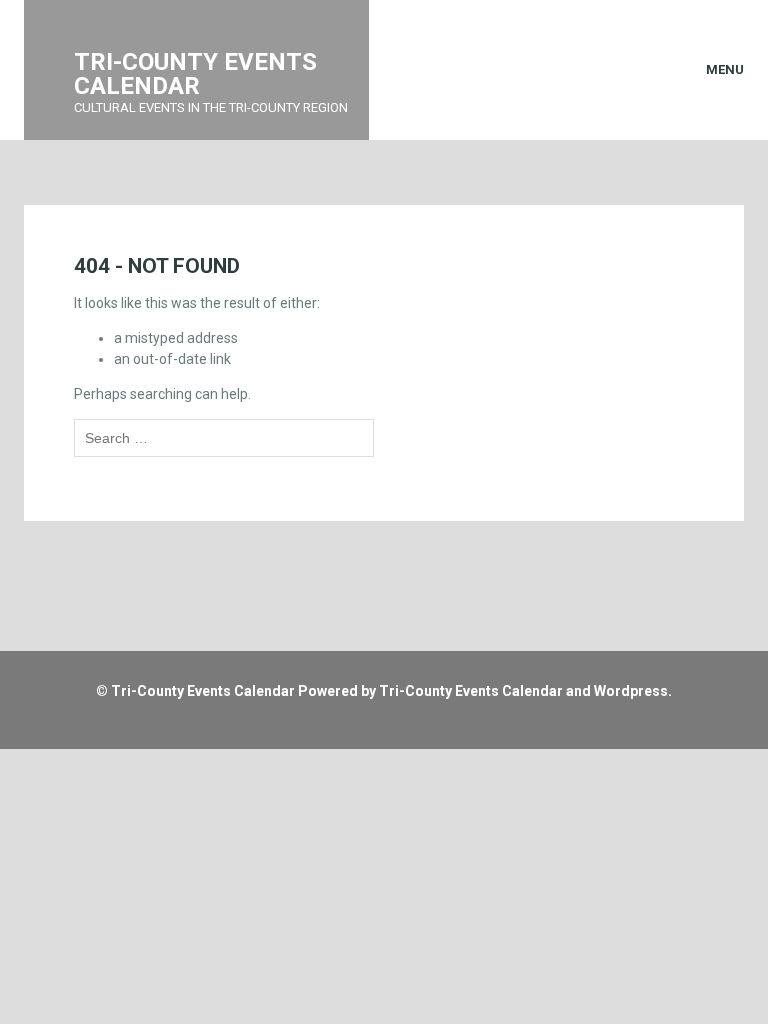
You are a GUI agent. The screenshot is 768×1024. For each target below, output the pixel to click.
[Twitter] (425, 723)
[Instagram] (401, 723)
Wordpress (631, 691)
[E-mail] (353, 723)
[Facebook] (377, 723)
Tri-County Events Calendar (203, 691)
